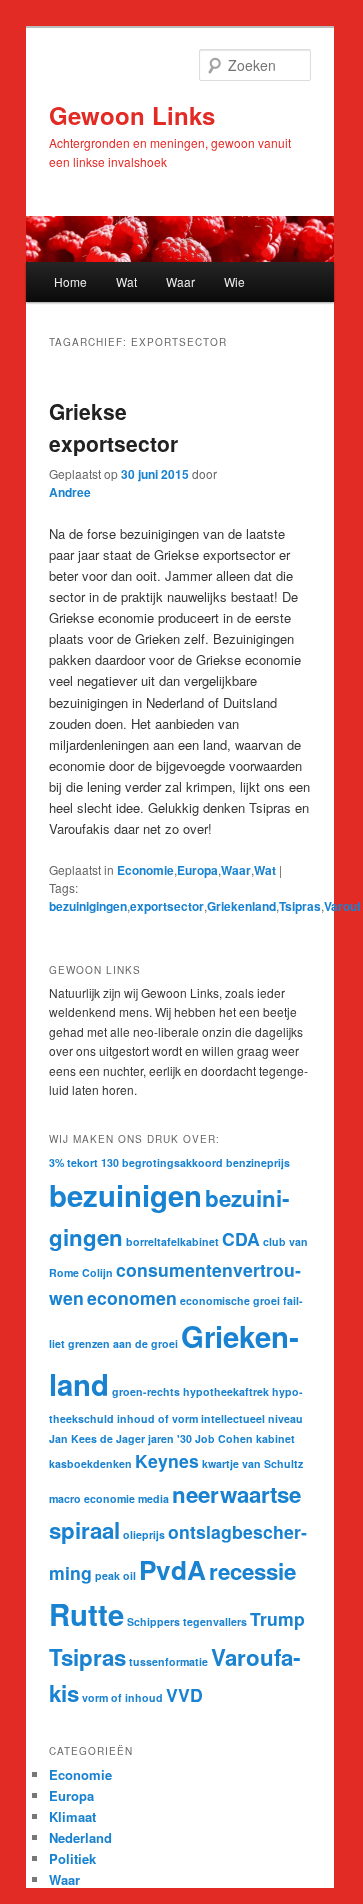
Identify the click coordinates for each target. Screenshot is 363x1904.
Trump (277, 1618)
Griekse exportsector (113, 427)
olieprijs (144, 1534)
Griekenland (241, 906)
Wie (234, 281)
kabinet (275, 1438)
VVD (184, 1694)
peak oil (115, 1575)
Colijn (97, 1272)
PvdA (172, 1569)
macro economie (92, 1498)
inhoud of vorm (157, 1418)
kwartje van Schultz (252, 1463)
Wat (126, 281)
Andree (70, 492)
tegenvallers (215, 1621)
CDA (241, 1238)
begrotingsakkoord (172, 1162)
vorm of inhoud (122, 1697)
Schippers (153, 1621)
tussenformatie (168, 1661)
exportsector (167, 906)
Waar (180, 281)
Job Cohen (224, 1438)
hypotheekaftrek (226, 1391)
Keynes (167, 1460)
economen (132, 1297)
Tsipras (300, 906)
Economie (145, 870)
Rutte (86, 1614)
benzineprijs (258, 1162)
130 (110, 1162)
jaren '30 (170, 1438)
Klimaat (72, 1816)
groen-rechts (146, 1391)
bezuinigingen (88, 906)
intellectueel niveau (252, 1418)
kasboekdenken (90, 1463)
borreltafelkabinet (172, 1241)
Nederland (80, 1837)
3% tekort (73, 1162)
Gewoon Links (132, 115)
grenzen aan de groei (123, 1343)
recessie (252, 1571)
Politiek (72, 1858)
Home (70, 281)
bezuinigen (125, 1195)
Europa (197, 870)
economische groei (230, 1300)
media (153, 1498)
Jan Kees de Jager (97, 1438)
